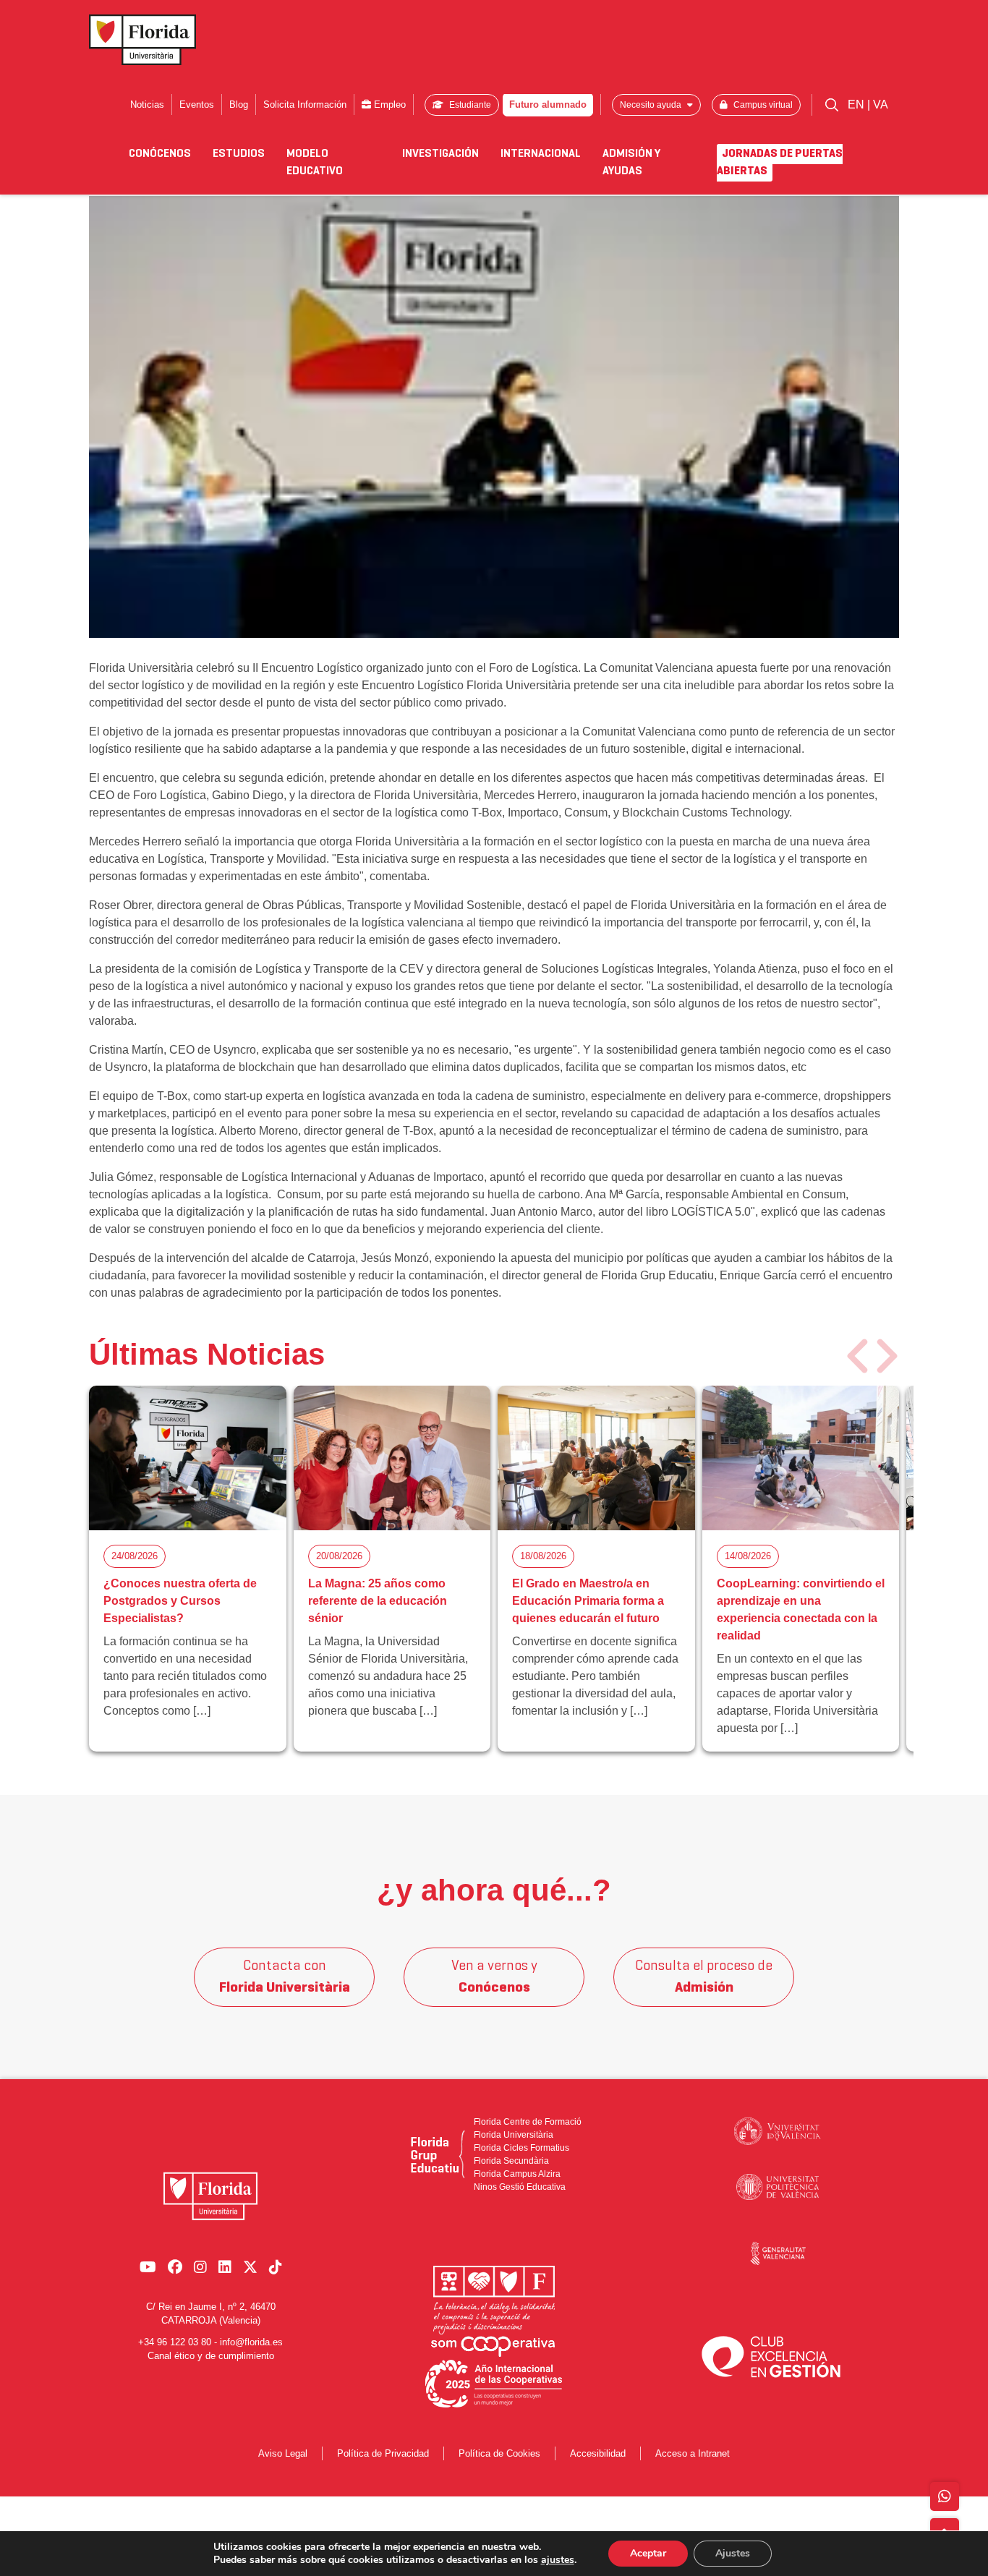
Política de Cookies (499, 2453)
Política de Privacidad (383, 2453)
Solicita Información (305, 105)
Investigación (440, 154)
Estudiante (469, 105)
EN (857, 105)
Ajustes (733, 2553)
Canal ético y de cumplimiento (211, 2356)
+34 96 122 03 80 (175, 2342)
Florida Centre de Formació (528, 2122)
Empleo (388, 105)
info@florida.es (251, 2342)
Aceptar (648, 2553)
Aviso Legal (283, 2453)
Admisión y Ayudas (631, 163)
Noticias (147, 105)
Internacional (541, 154)
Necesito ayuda (652, 105)
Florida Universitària (514, 2135)
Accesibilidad (598, 2453)
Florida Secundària (511, 2161)
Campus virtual (762, 105)
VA (881, 105)
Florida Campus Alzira (517, 2174)
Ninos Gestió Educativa (520, 2187)
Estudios (239, 154)
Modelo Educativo (315, 163)
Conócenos (160, 154)
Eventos (197, 105)
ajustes (558, 2560)
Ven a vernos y (494, 1977)
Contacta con (285, 1977)
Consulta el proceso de (704, 1977)
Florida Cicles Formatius (521, 2148)
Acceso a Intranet (693, 2453)
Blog (239, 105)
